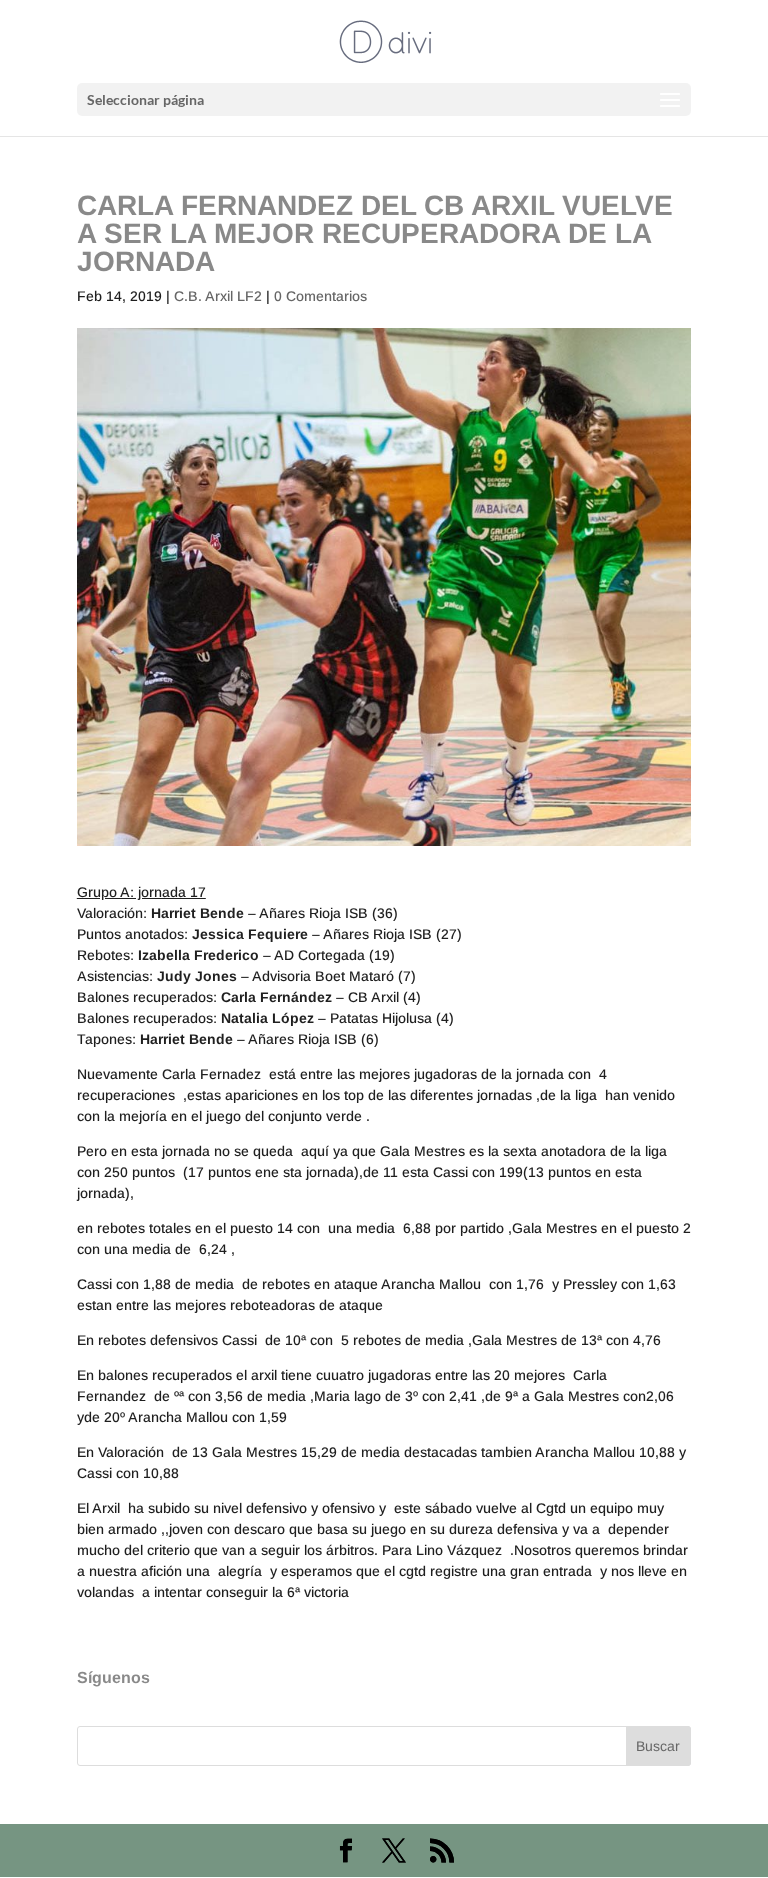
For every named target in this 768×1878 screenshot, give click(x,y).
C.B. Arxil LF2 (218, 296)
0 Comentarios (320, 296)
